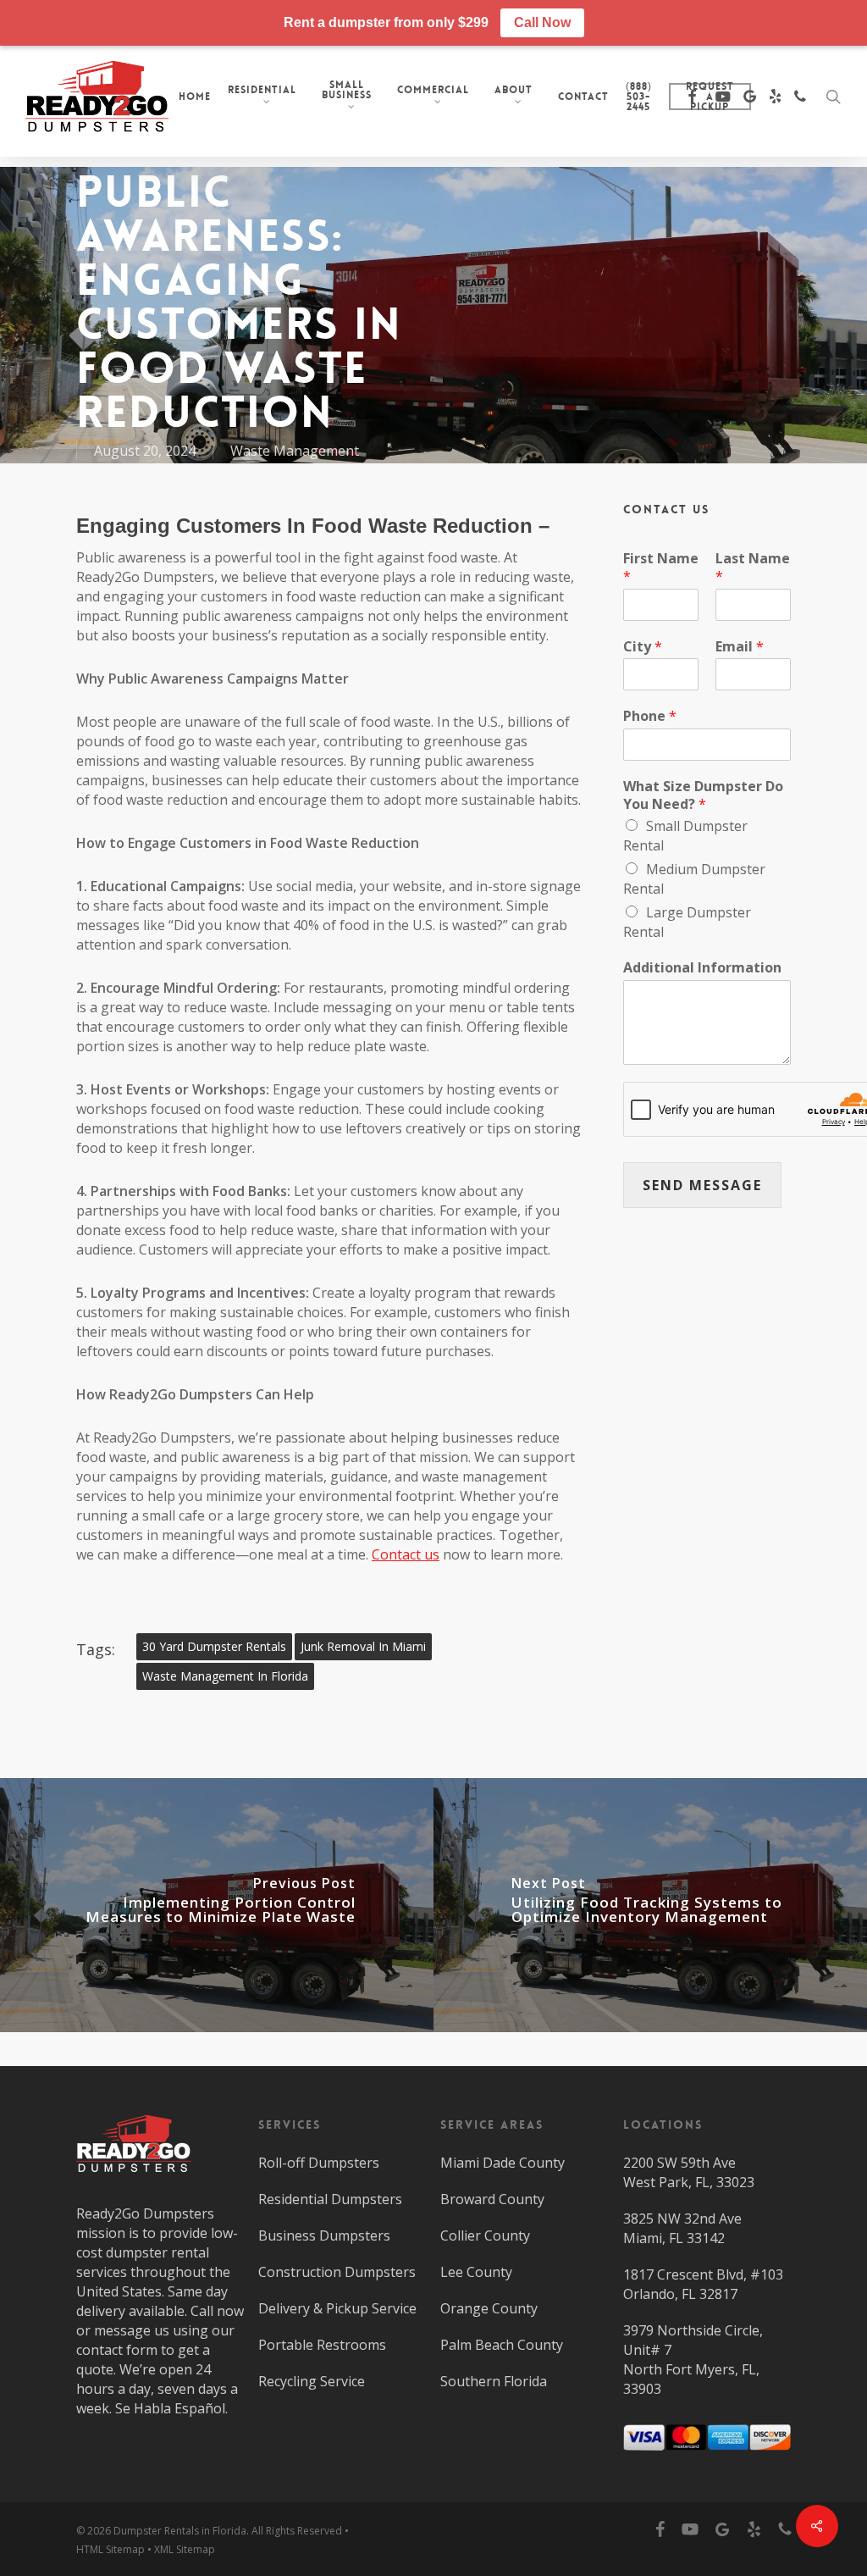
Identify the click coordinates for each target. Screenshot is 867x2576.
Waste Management (295, 451)
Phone (650, 716)
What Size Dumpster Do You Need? (703, 795)
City (643, 647)
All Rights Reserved (297, 2531)
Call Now (542, 22)
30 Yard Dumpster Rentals (214, 1646)
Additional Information (702, 968)
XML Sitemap (185, 2549)
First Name (661, 568)
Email (740, 647)
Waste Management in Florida (225, 1676)
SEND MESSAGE (702, 1185)
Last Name (753, 568)
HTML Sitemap (110, 2549)
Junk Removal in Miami (363, 1646)
